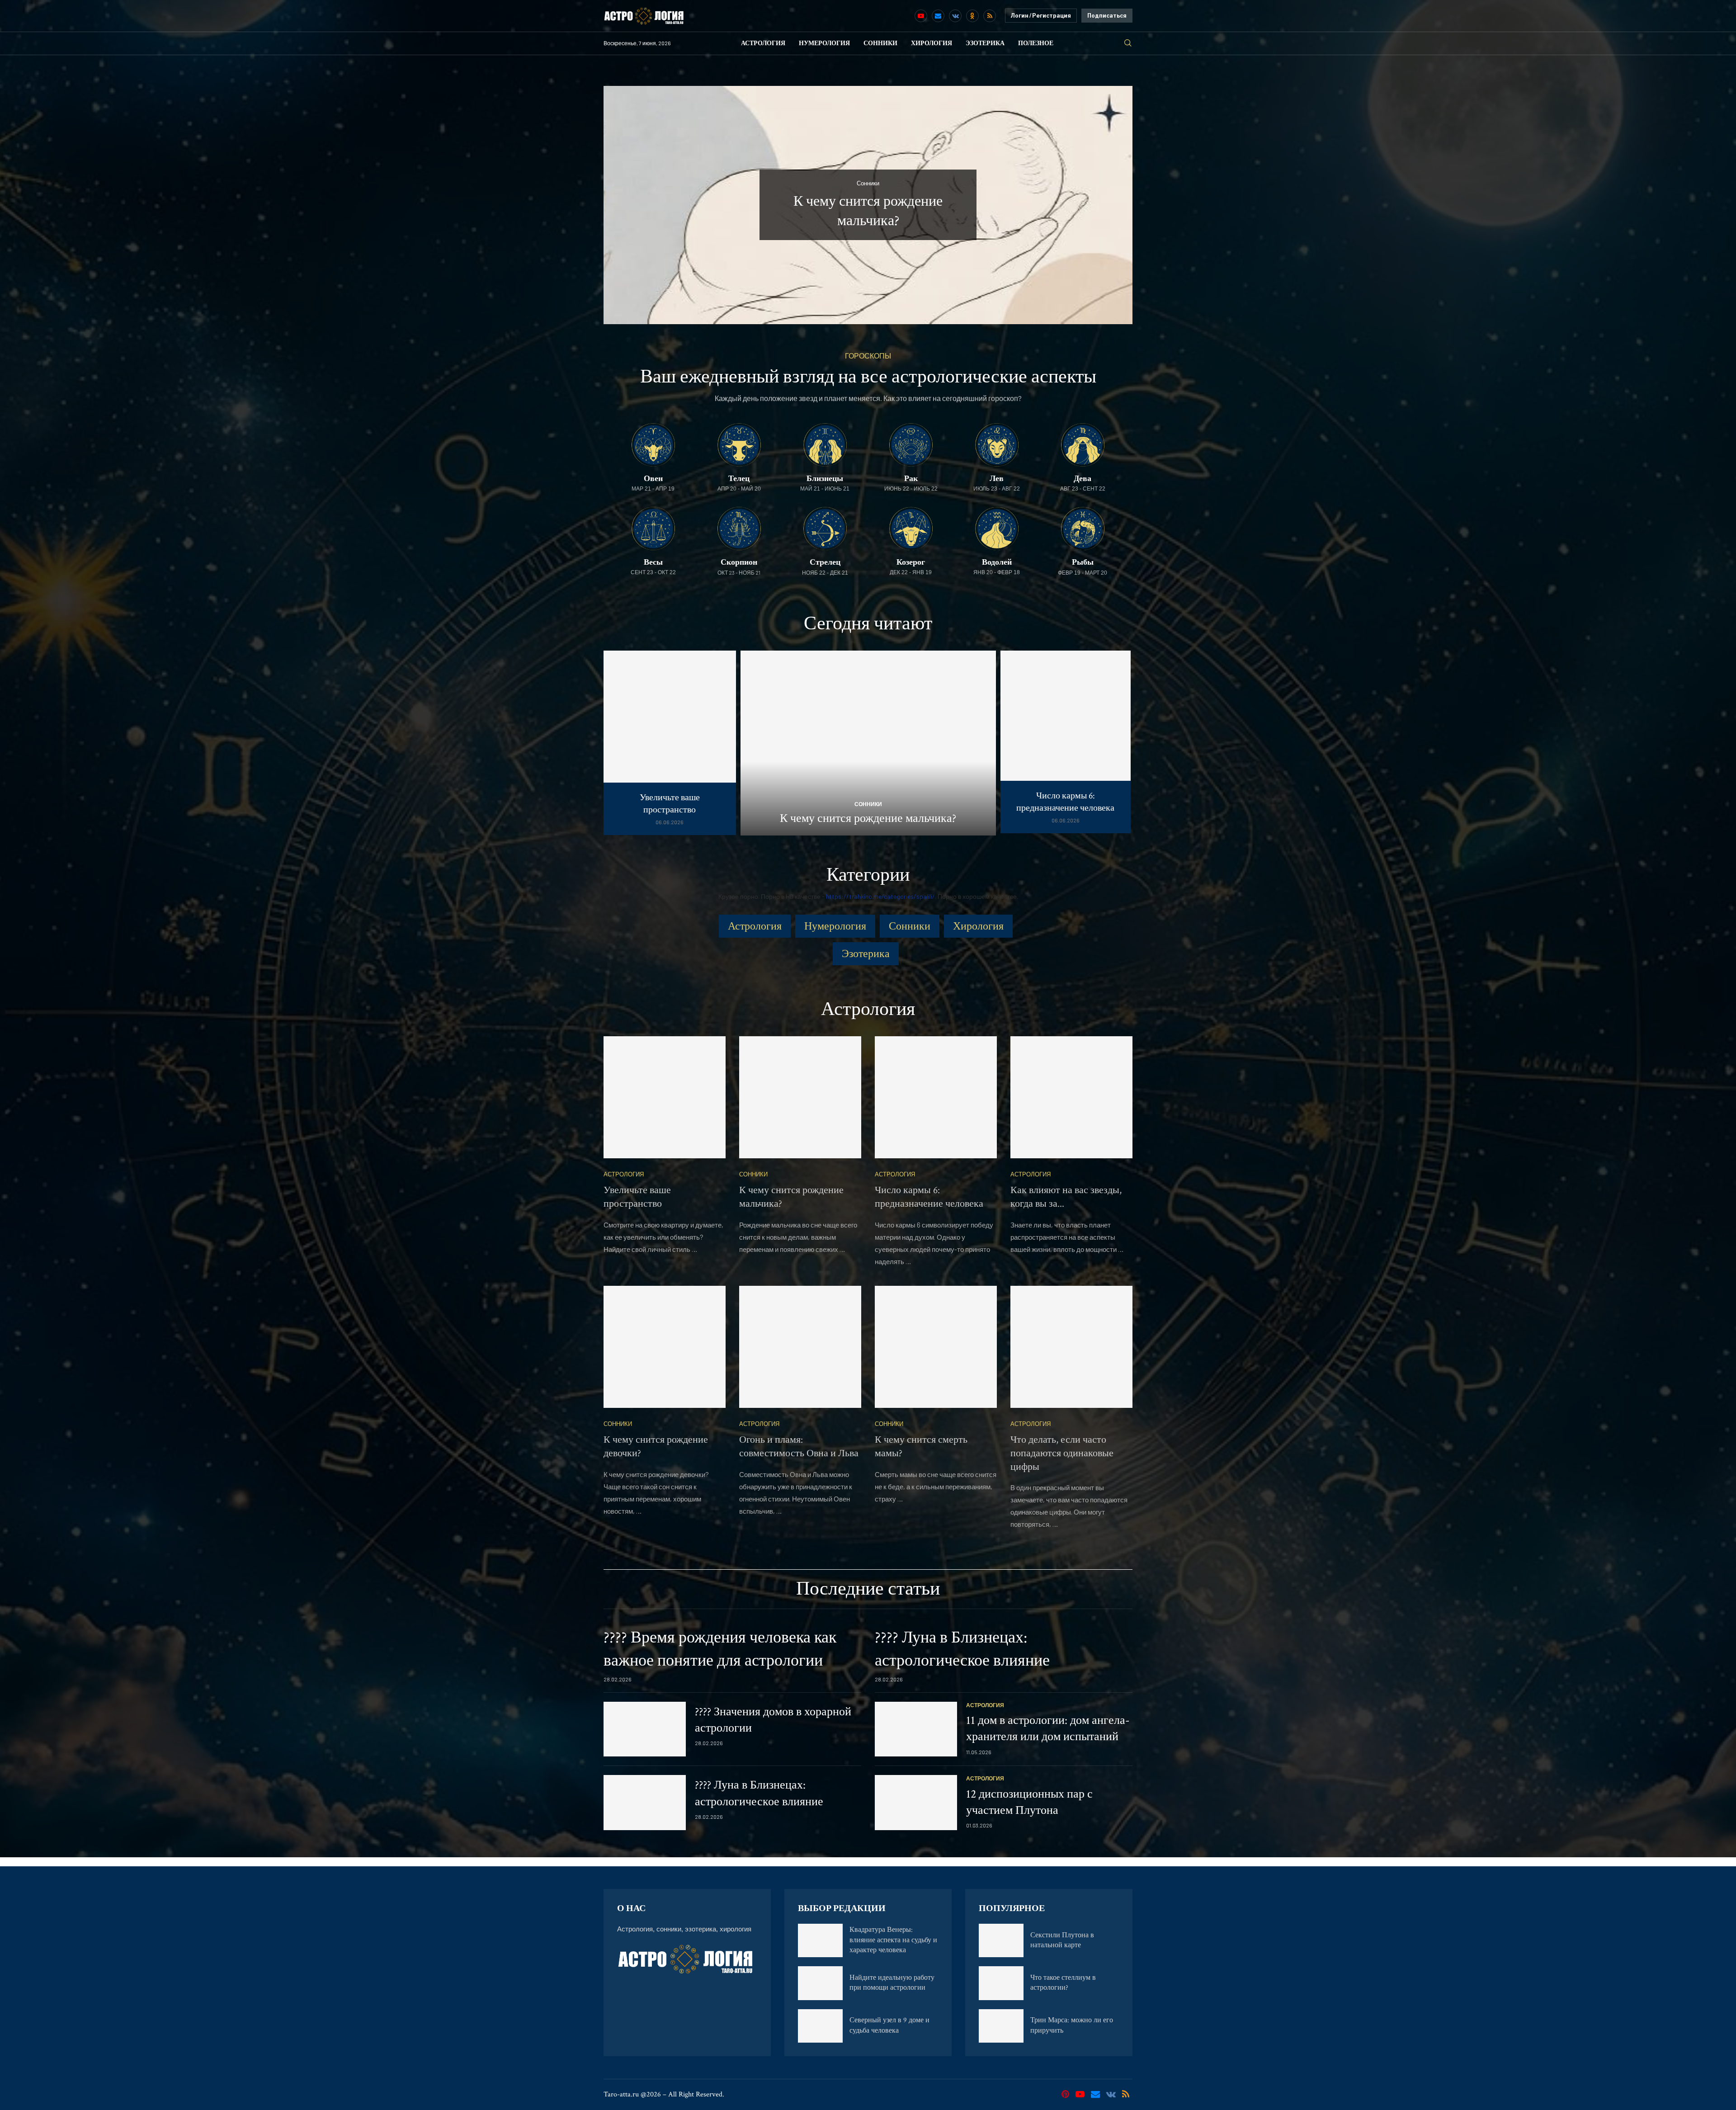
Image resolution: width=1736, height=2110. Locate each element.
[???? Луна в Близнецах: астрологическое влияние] (645, 1803)
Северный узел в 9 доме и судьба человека (889, 2025)
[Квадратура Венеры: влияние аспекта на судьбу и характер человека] (820, 1940)
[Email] (938, 16)
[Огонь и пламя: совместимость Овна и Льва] (800, 1347)
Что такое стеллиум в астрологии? (1063, 1983)
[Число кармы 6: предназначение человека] (1066, 742)
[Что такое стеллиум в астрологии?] (1001, 1983)
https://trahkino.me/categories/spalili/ (880, 896)
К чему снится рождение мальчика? (868, 818)
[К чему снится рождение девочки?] (665, 1347)
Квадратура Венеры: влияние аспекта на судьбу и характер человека (893, 1940)
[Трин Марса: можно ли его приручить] (1001, 2026)
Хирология (932, 43)
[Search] (1128, 43)
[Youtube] (921, 16)
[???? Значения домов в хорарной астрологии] (645, 1729)
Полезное (1036, 43)
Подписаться (1107, 16)
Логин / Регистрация (1041, 16)
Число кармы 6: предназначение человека (1065, 802)
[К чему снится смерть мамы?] (936, 1347)
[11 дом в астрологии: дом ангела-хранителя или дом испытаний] (916, 1729)
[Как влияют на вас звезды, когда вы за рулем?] (1071, 1097)
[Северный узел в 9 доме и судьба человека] (820, 2026)
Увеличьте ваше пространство (670, 804)
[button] (620, 204)
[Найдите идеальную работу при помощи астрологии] (820, 1983)
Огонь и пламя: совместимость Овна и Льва (799, 1447)
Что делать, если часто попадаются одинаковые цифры (1062, 1453)
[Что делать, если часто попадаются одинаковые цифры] (1071, 1347)
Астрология (763, 43)
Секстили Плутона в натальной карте (1062, 1940)
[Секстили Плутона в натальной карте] (1001, 1940)
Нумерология (824, 43)
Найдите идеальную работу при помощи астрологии (892, 1983)
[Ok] (972, 16)
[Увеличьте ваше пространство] (670, 743)
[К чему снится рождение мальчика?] (868, 743)
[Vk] (955, 16)
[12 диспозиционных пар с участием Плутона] (916, 1803)
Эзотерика (985, 43)
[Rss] (990, 16)
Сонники (880, 43)
